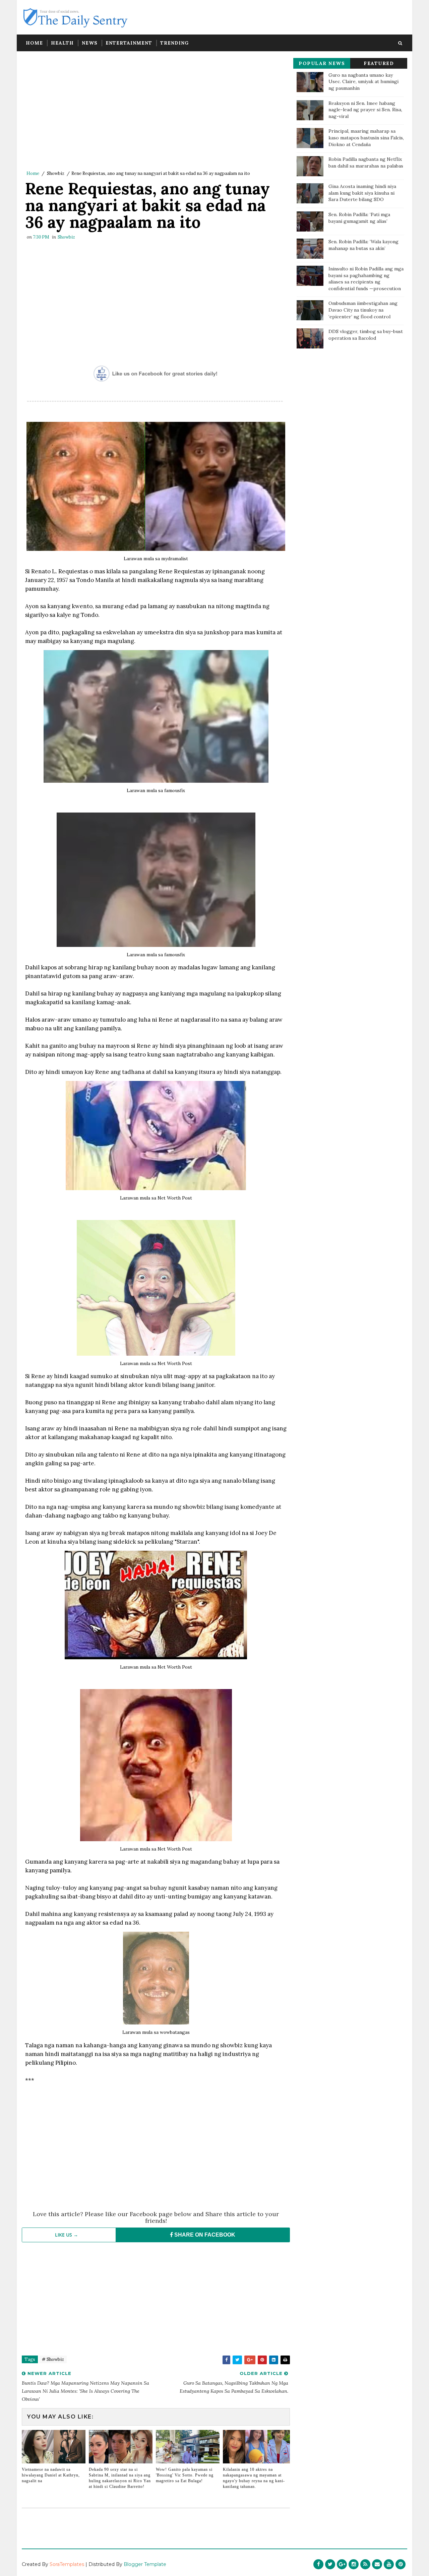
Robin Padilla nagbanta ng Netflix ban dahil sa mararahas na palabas (366, 163)
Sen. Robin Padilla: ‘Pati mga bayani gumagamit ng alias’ (359, 218)
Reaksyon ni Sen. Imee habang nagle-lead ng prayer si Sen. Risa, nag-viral (365, 110)
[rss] (365, 2564)
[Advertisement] (156, 112)
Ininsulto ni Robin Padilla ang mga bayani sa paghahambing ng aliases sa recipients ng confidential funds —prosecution (366, 279)
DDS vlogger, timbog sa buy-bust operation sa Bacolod (366, 335)
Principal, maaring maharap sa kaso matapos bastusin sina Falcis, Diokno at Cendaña (366, 138)
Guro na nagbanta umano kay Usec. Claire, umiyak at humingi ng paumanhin (363, 82)
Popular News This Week (322, 65)
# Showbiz (53, 2359)
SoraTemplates (67, 2564)
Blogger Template (145, 2564)
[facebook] (318, 2564)
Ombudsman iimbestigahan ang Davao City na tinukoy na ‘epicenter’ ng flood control (363, 310)
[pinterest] (401, 2564)
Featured (379, 63)
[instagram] (354, 2564)
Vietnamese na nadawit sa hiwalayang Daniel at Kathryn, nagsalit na (51, 2475)
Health (62, 43)
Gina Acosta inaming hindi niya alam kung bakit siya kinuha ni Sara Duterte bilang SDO (362, 193)
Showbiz (56, 173)
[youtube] (389, 2564)
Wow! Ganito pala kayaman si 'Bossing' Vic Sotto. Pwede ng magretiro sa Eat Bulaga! (185, 2475)
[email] (377, 2564)
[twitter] (330, 2564)
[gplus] (342, 2564)
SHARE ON (204, 2235)
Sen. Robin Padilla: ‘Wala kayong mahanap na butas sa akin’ (363, 245)
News (90, 43)
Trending (174, 43)
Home (34, 43)
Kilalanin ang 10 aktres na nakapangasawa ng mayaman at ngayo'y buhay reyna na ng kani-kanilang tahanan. (254, 2478)
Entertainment (129, 43)
